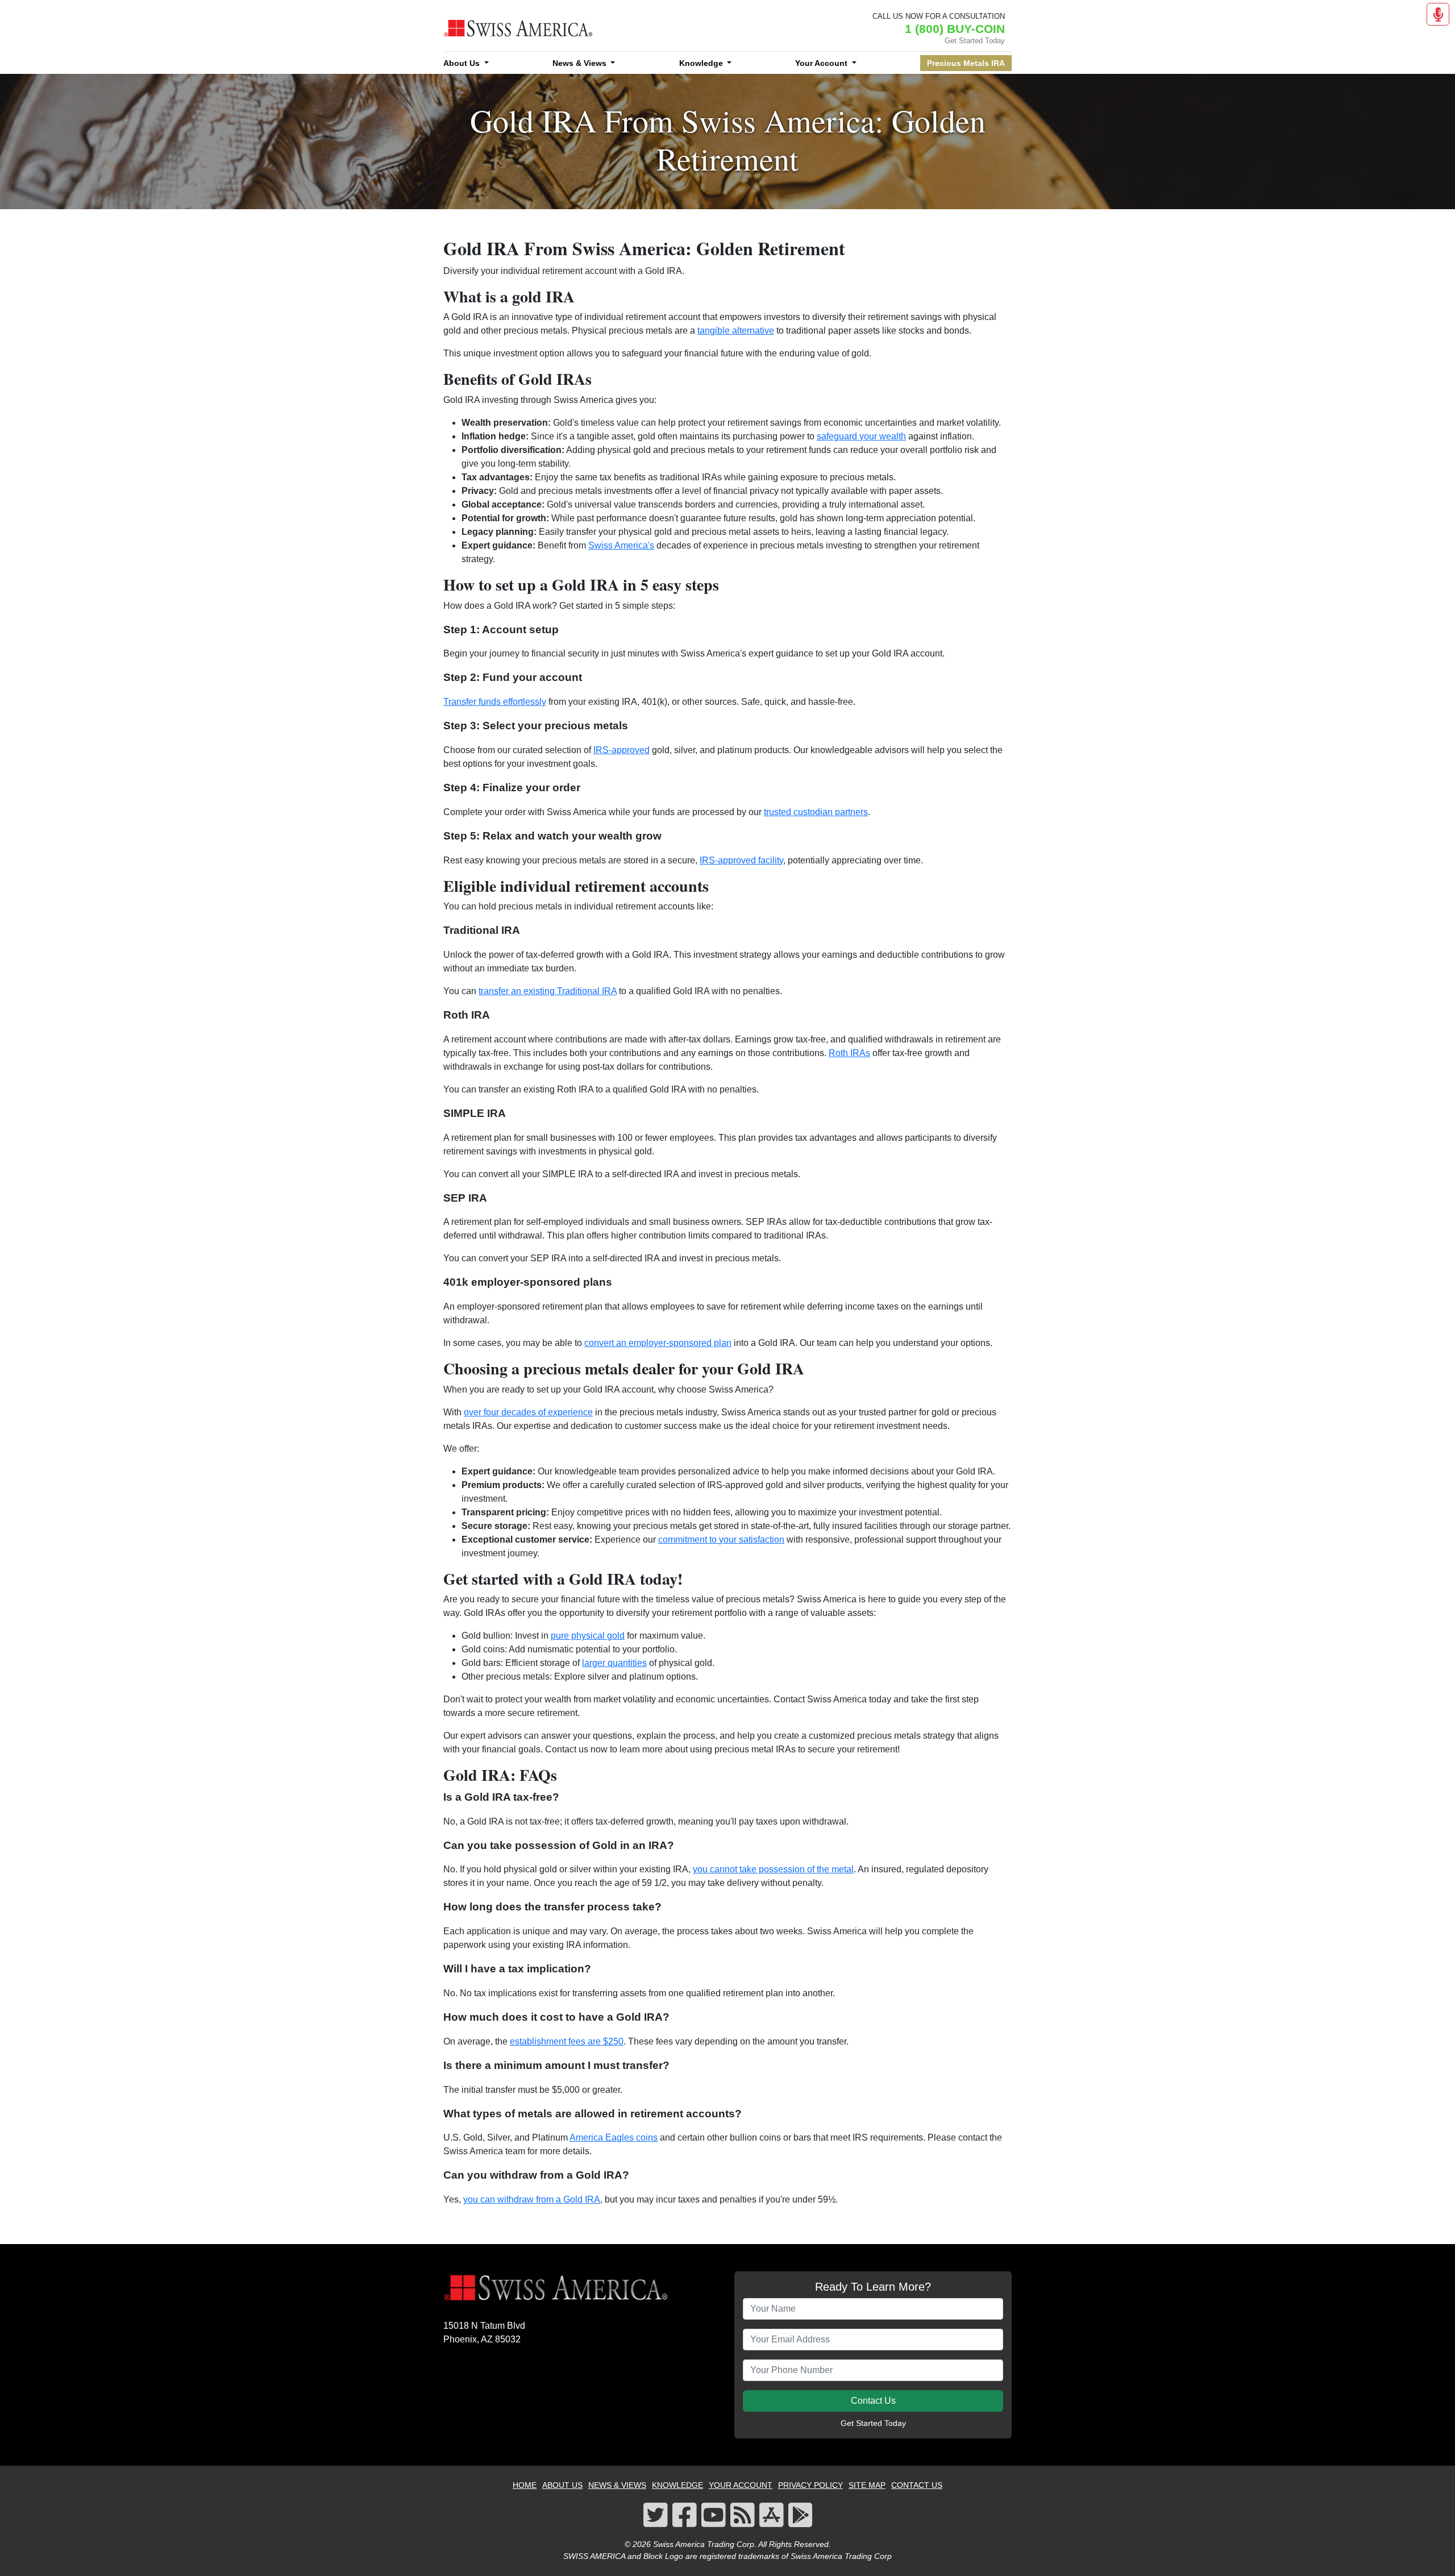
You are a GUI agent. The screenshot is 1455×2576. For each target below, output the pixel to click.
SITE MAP (867, 2485)
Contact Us (873, 2401)
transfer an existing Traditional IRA (548, 991)
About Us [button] (463, 63)
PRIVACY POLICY (810, 2485)
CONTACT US (917, 2485)
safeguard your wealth (861, 436)
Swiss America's (621, 545)
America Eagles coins (614, 2137)
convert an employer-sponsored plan (658, 1343)
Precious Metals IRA (966, 63)
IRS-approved (622, 750)
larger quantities (614, 1663)
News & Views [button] (581, 63)
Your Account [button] (822, 63)
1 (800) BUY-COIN (955, 29)
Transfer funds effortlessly (495, 702)
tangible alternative (736, 331)
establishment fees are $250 (567, 2041)
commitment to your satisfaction (721, 1540)
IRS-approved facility (741, 860)
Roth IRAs (849, 1053)
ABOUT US (562, 2485)
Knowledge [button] (702, 63)
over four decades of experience (528, 1412)
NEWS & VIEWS (617, 2485)
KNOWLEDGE (677, 2485)
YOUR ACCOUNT (741, 2485)
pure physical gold (588, 1636)
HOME (525, 2485)
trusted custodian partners (816, 812)
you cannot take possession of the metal (773, 1869)
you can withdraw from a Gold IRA (532, 2199)
